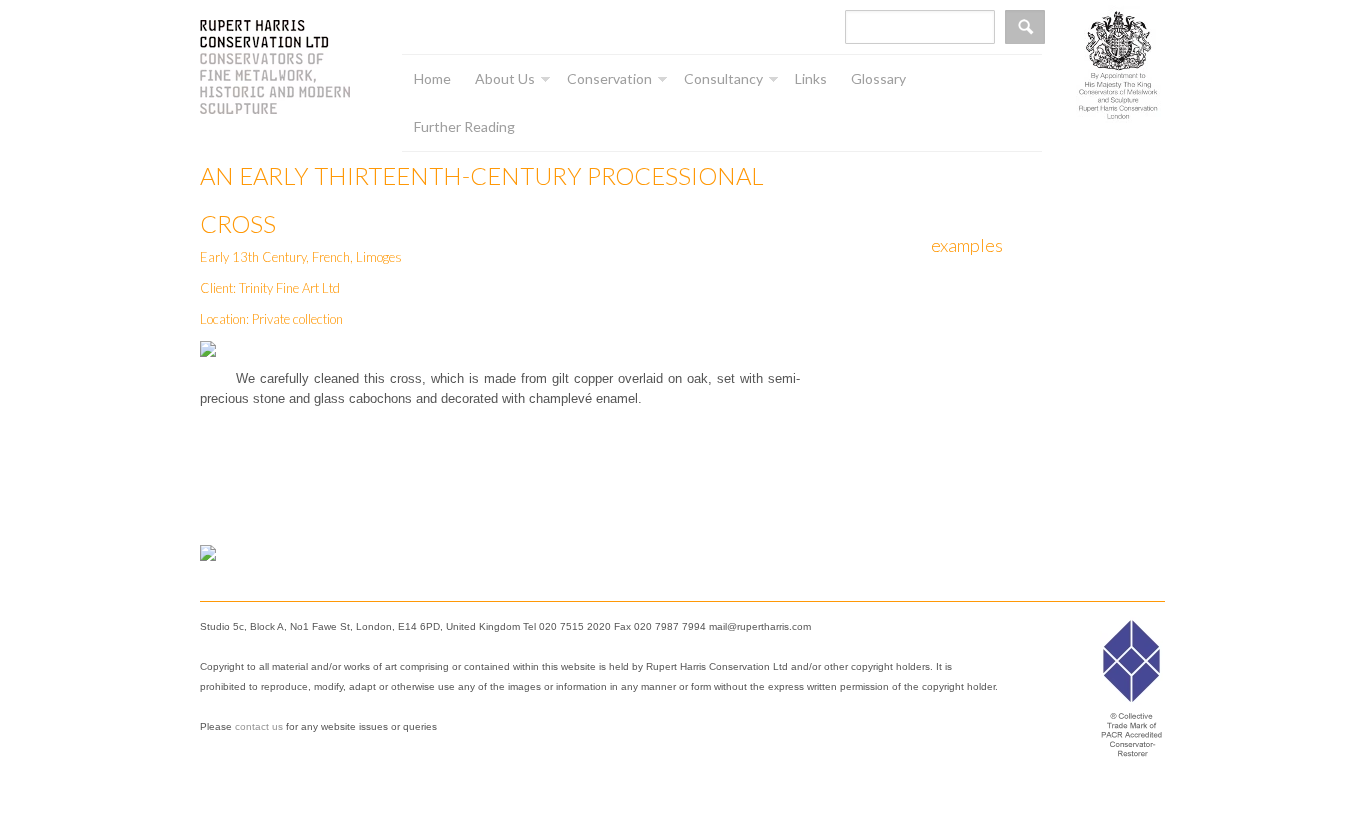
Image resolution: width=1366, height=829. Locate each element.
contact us (259, 726)
